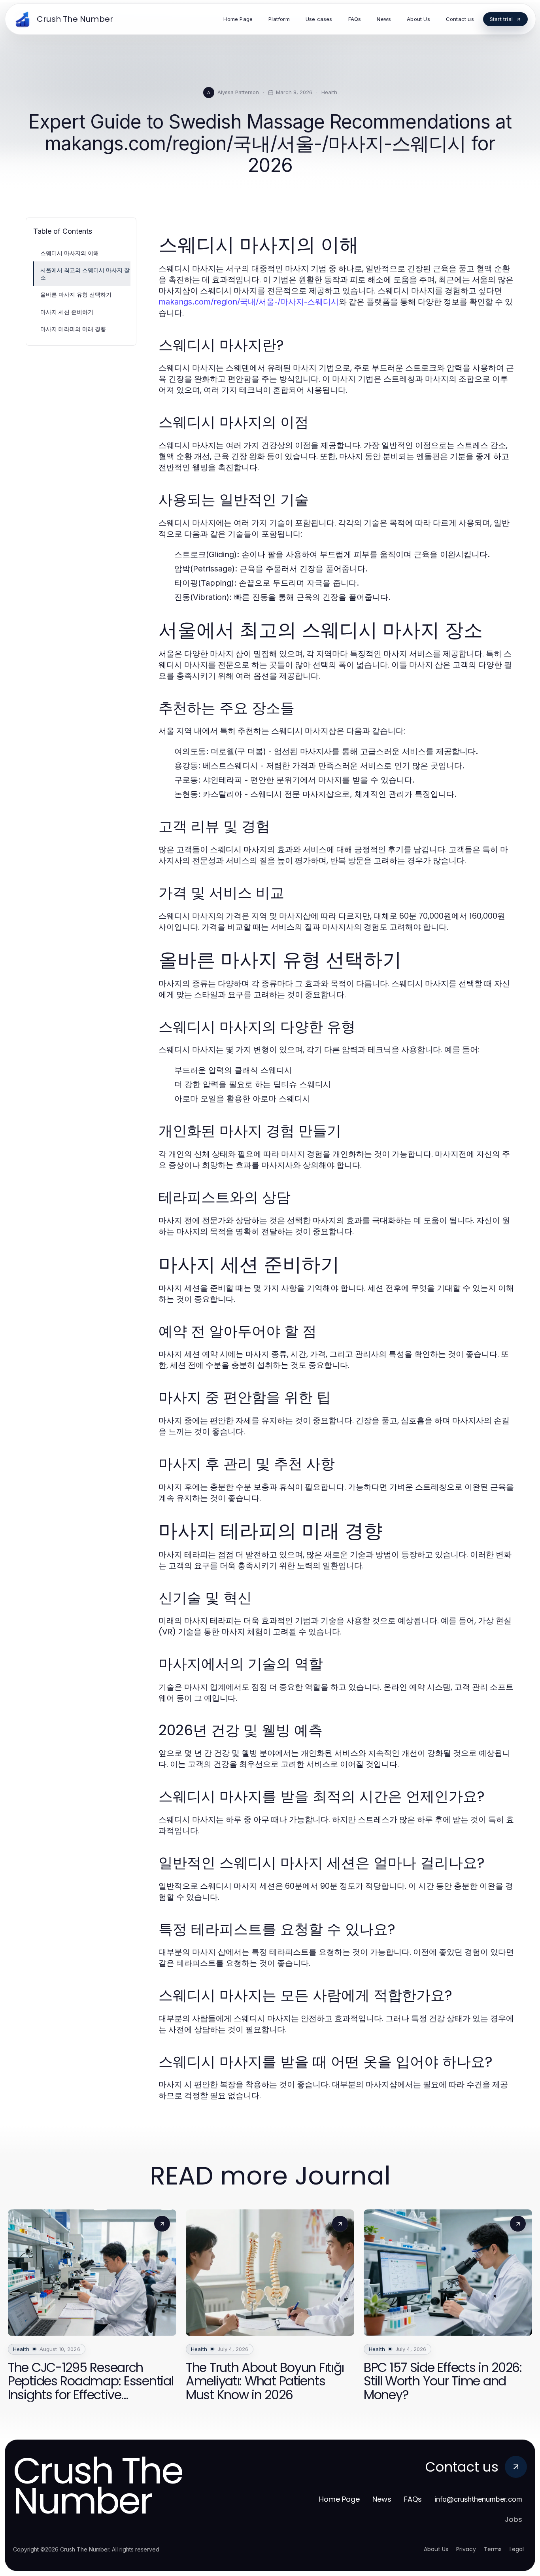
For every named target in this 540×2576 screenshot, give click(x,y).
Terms (493, 2549)
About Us (436, 2549)
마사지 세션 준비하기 (67, 312)
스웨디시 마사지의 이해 (70, 253)
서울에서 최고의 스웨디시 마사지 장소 (85, 274)
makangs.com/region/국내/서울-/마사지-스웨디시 (249, 302)
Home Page (339, 2499)
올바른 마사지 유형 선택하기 (76, 294)
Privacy (466, 2549)
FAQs (413, 2499)
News (382, 2499)
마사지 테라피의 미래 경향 (73, 329)
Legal (517, 2549)
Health (329, 92)
